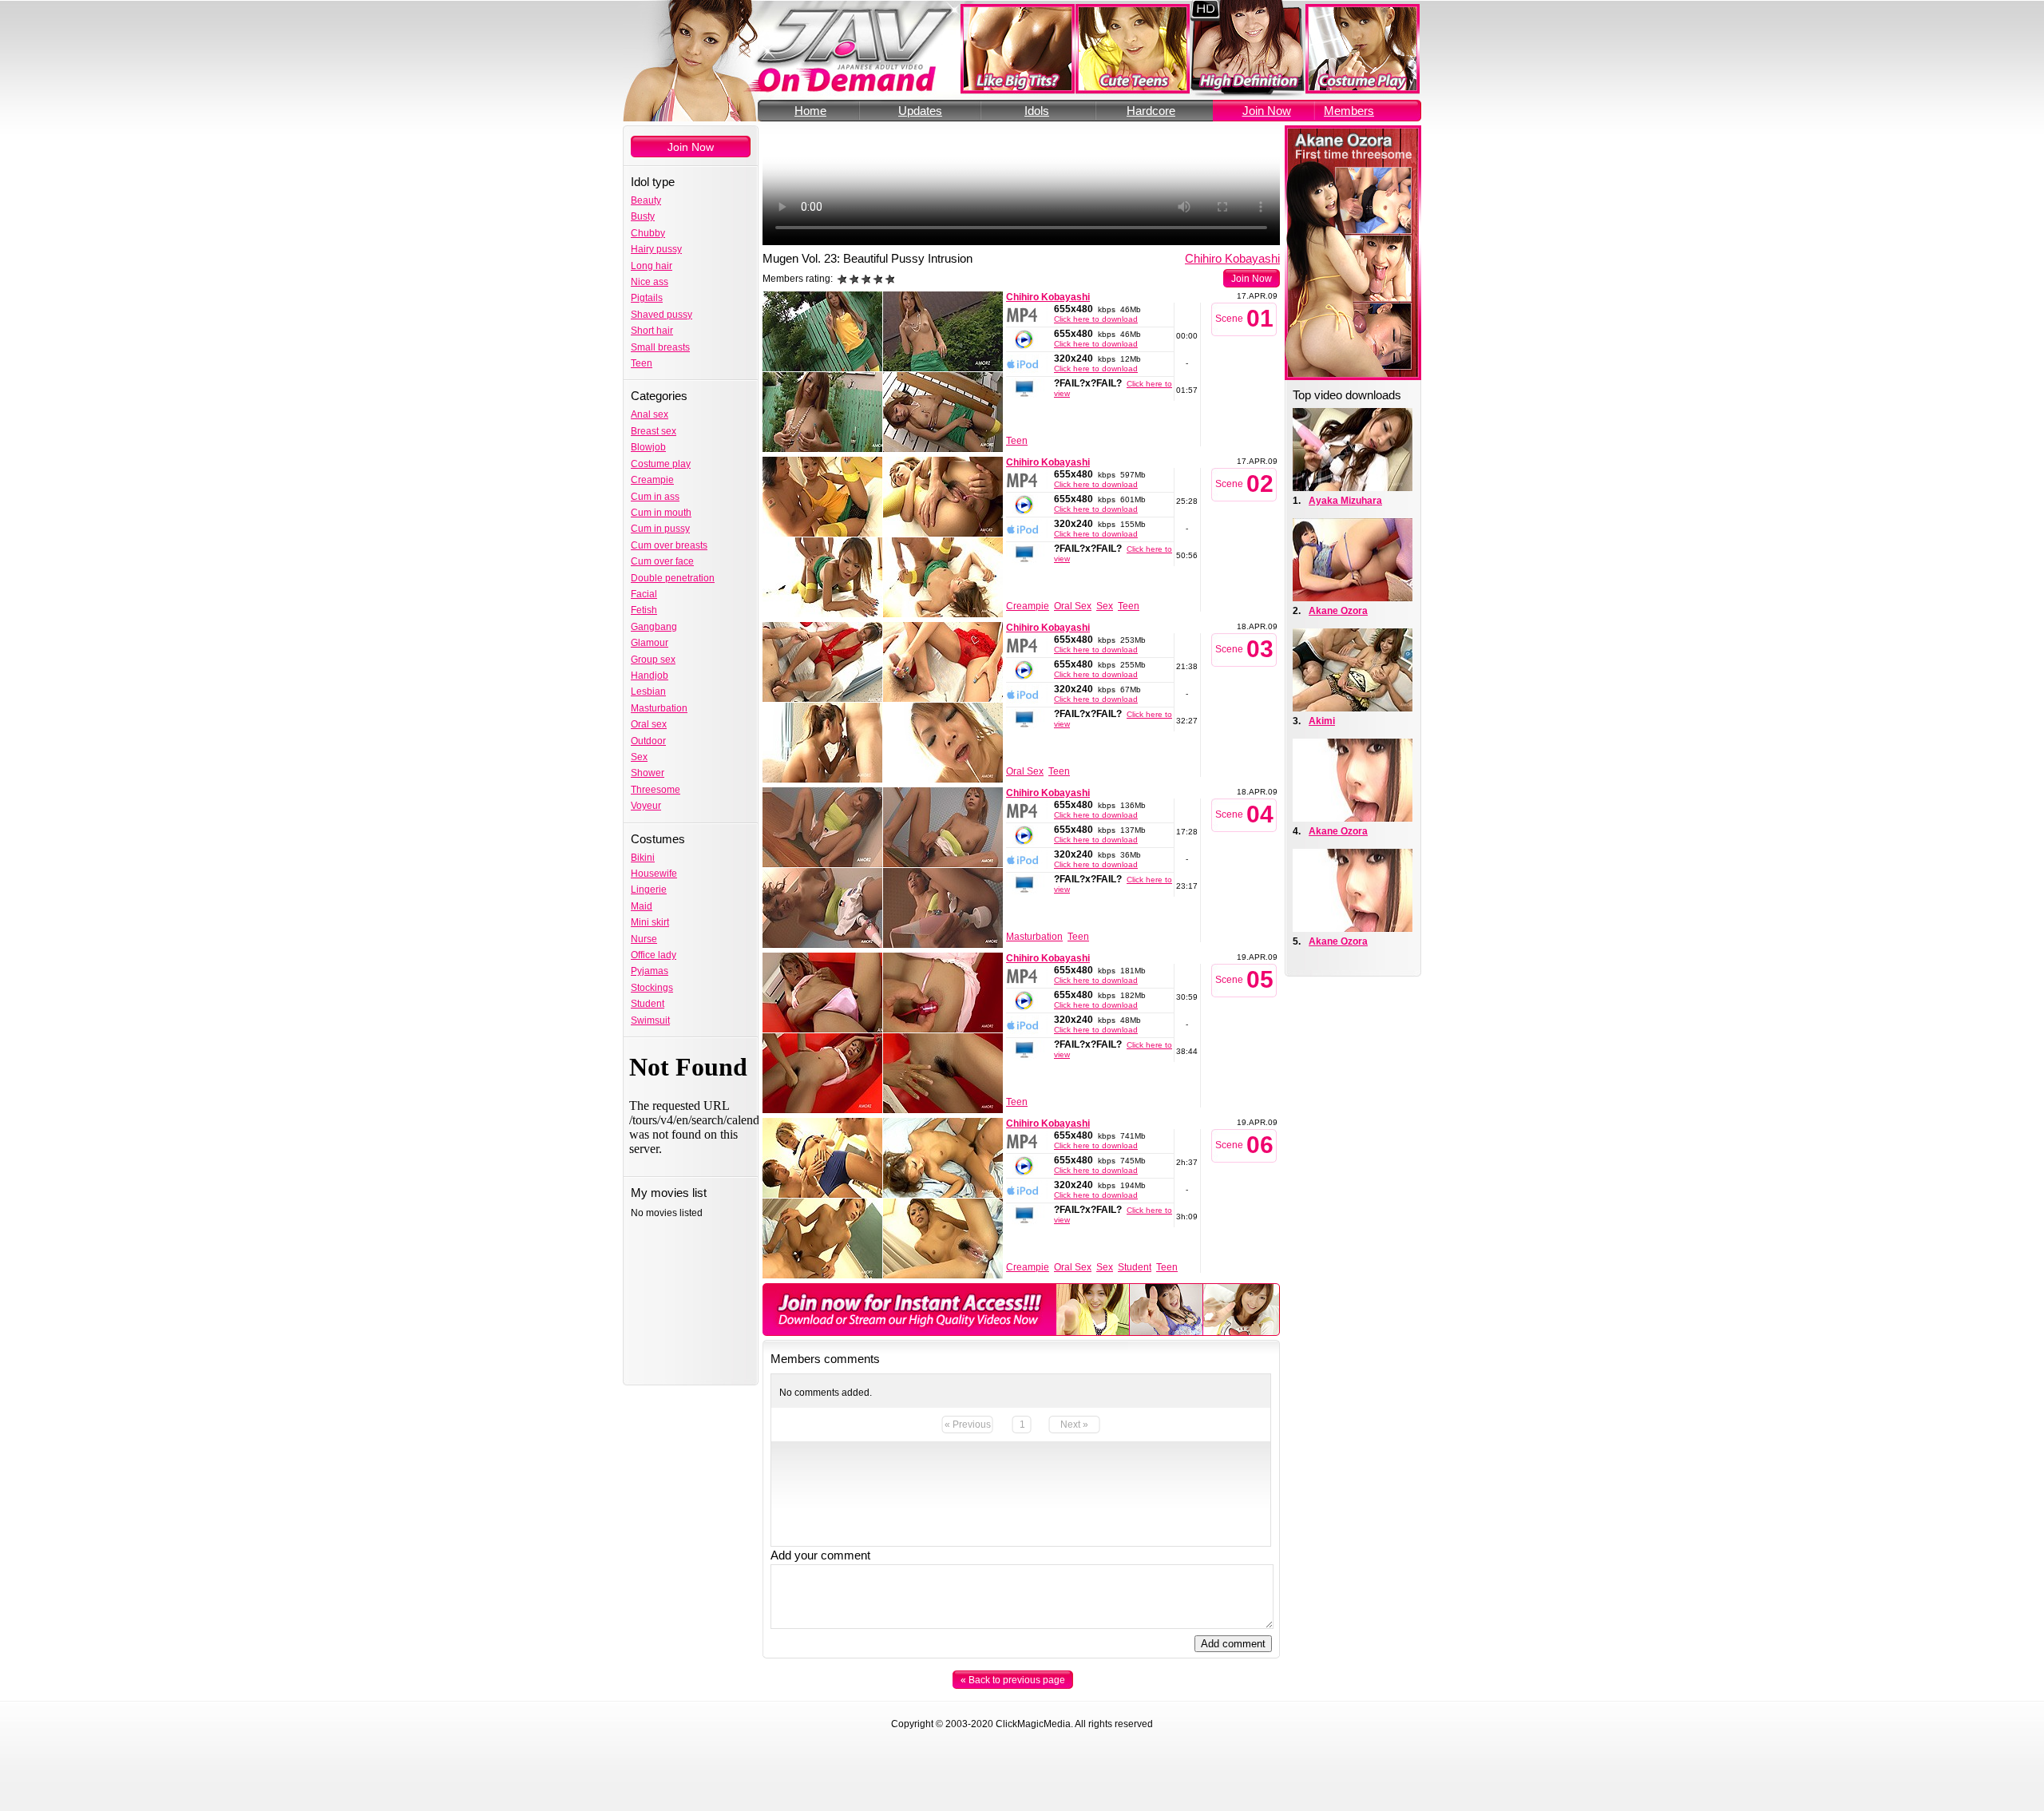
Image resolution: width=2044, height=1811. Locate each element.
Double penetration (673, 578)
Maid (642, 906)
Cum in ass (655, 497)
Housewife (654, 874)
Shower (648, 773)
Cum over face (662, 561)
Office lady (654, 955)
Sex (639, 757)
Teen (642, 363)
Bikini (643, 858)
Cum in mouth (661, 513)
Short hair (652, 331)
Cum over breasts (669, 545)
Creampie (652, 480)
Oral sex (649, 724)
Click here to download (1096, 319)
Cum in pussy (660, 529)
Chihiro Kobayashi (1232, 258)
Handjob (650, 676)
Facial (644, 594)
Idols (1037, 111)
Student (648, 1004)
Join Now (1267, 111)
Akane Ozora (1338, 611)
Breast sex (654, 431)
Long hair (652, 266)
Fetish (644, 610)
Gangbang (654, 627)
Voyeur (646, 806)
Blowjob (648, 447)
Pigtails (647, 298)
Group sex (653, 660)
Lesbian (648, 692)
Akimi (1322, 721)
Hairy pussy (656, 249)
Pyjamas (650, 971)
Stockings (652, 988)
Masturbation (659, 708)
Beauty (646, 200)
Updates (920, 111)
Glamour (650, 643)
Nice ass (650, 282)
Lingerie (649, 890)
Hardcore (1151, 111)
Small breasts (660, 347)
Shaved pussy (662, 315)
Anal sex (650, 414)
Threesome (656, 790)
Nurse (644, 939)
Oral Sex (1073, 606)
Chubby (648, 233)
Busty (643, 216)
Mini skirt (650, 922)
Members (1349, 111)
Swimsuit (650, 1020)
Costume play (661, 464)
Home (810, 111)
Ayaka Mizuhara (1345, 501)
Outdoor (648, 741)
